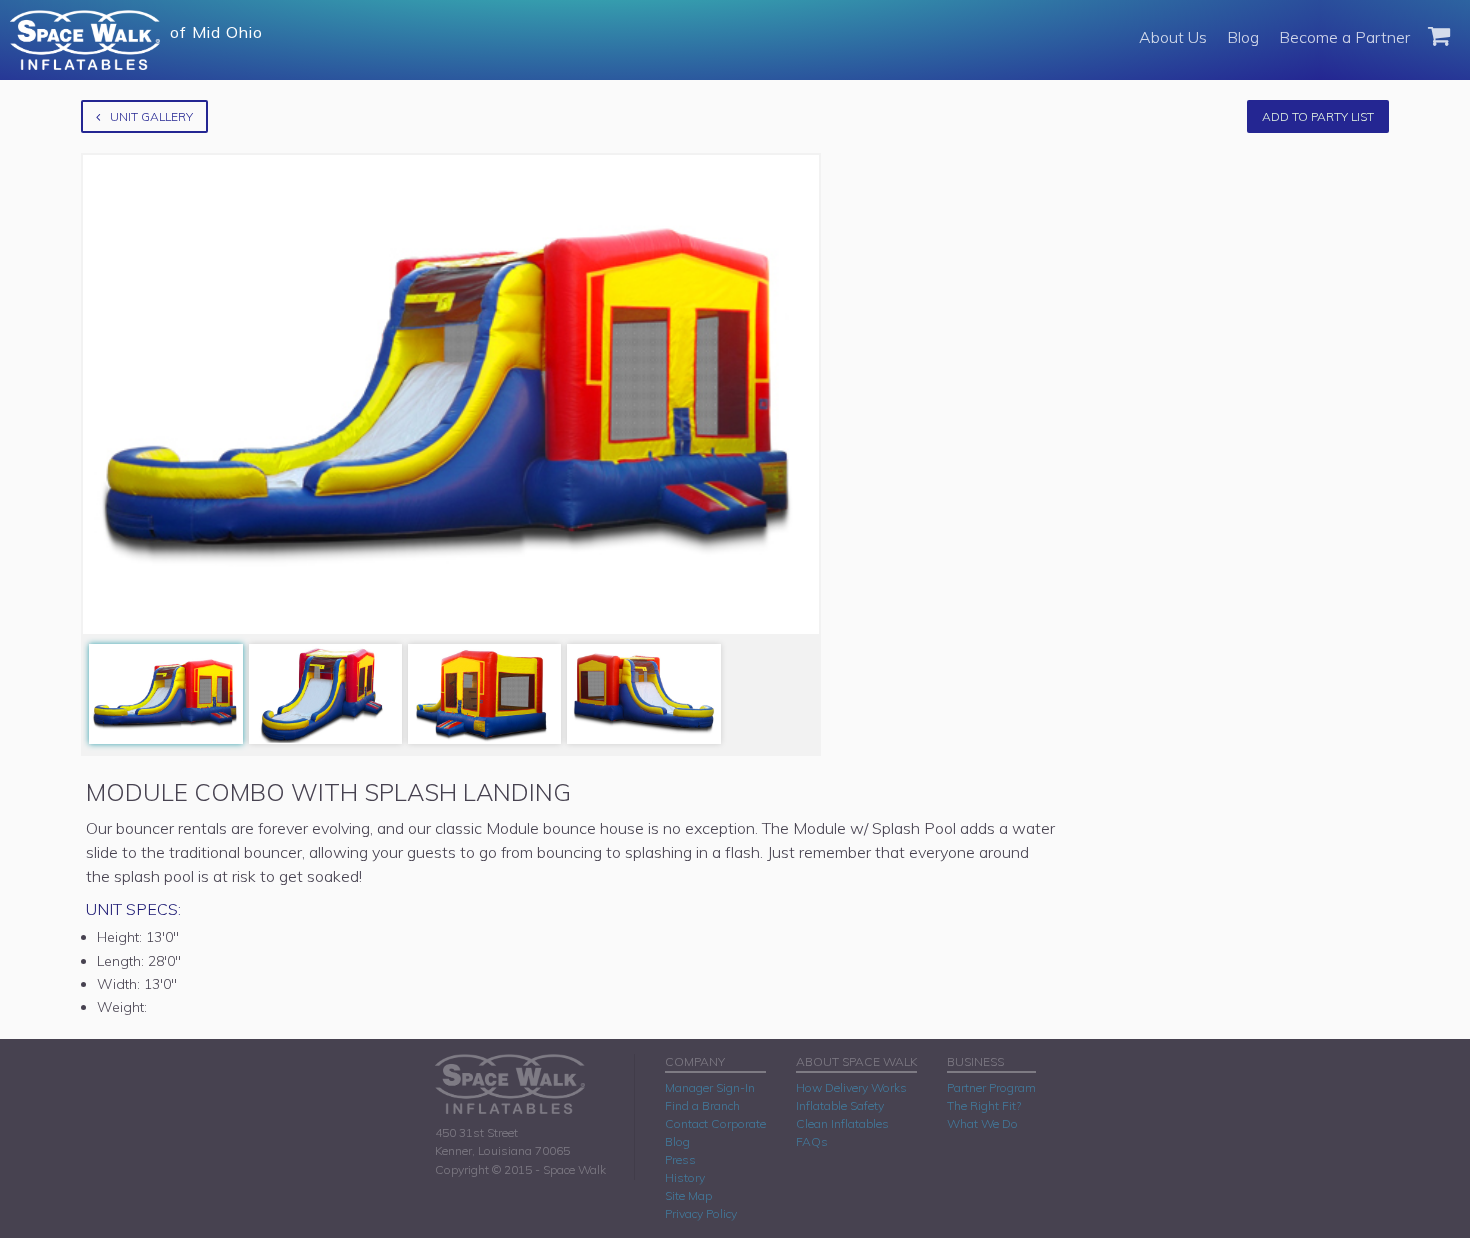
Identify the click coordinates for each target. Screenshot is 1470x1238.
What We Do (982, 1123)
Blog (1243, 37)
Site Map (688, 1195)
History (685, 1177)
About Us (1173, 37)
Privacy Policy (701, 1213)
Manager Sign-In (710, 1087)
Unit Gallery (151, 116)
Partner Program (991, 1087)
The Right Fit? (984, 1105)
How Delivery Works (851, 1087)
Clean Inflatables (842, 1123)
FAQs (812, 1141)
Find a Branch (702, 1105)
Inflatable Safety (840, 1105)
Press (680, 1159)
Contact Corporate (715, 1123)
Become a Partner (1344, 37)
